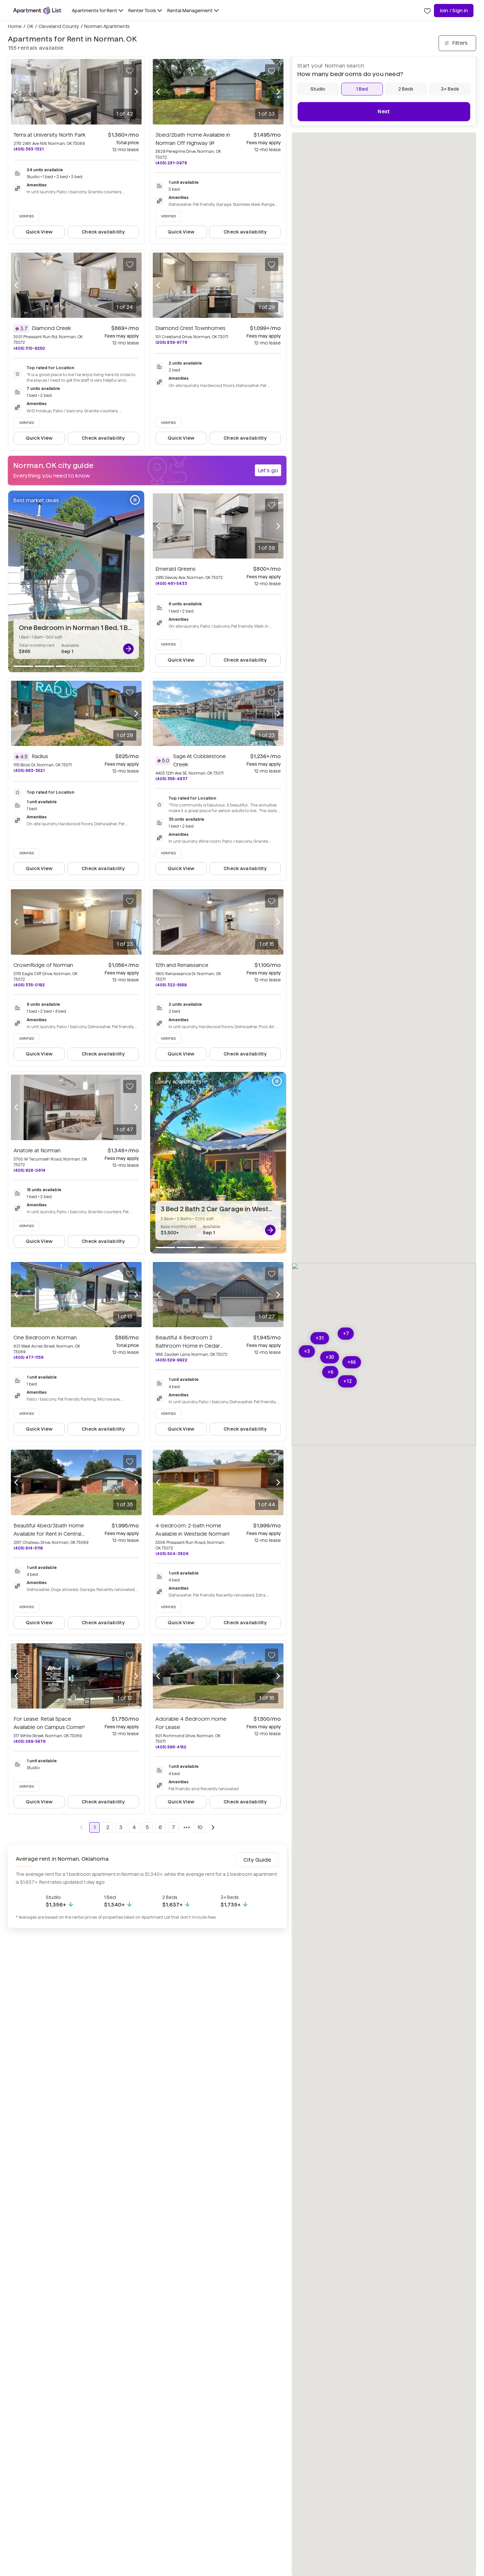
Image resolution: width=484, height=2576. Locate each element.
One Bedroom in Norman (45, 1338)
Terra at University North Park (50, 135)
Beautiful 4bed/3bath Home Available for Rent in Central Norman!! (49, 1534)
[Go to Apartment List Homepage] (37, 11)
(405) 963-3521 (29, 770)
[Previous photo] (16, 92)
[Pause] (135, 500)
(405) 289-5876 (29, 1741)
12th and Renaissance (182, 965)
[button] (320, 1338)
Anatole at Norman (37, 1151)
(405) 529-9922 (171, 1360)
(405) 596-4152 (171, 1747)
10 (200, 1827)
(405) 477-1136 (28, 1357)
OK (30, 26)
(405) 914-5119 (28, 1548)
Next (384, 111)
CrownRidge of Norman (43, 965)
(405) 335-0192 (29, 985)
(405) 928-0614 (29, 1170)
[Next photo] (136, 92)
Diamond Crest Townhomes (190, 328)
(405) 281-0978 (171, 163)
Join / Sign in (454, 11)
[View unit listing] (128, 649)
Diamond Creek (51, 328)
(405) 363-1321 (28, 149)
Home (15, 26)
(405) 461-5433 (171, 583)
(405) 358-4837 (172, 779)
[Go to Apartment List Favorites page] (427, 11)
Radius (40, 756)
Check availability (103, 232)
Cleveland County (59, 26)
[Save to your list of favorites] (130, 71)
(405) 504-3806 (172, 1554)
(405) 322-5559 (171, 985)
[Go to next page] (213, 1827)
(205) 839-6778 (171, 342)
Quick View (39, 232)
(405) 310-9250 (29, 348)
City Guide (257, 1860)
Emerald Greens (175, 569)
